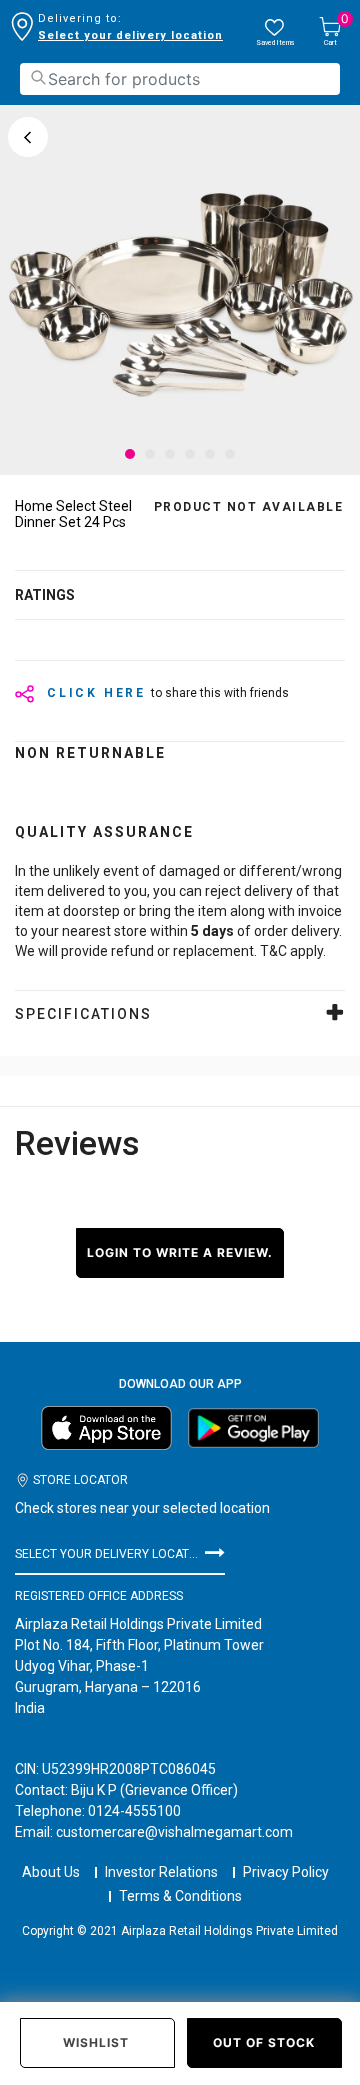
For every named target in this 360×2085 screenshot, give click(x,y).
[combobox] (180, 79)
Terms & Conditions (180, 1896)
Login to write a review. (180, 1252)
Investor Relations (161, 1872)
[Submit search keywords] (38, 77)
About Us (51, 1872)
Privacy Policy (286, 1872)
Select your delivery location (130, 35)
